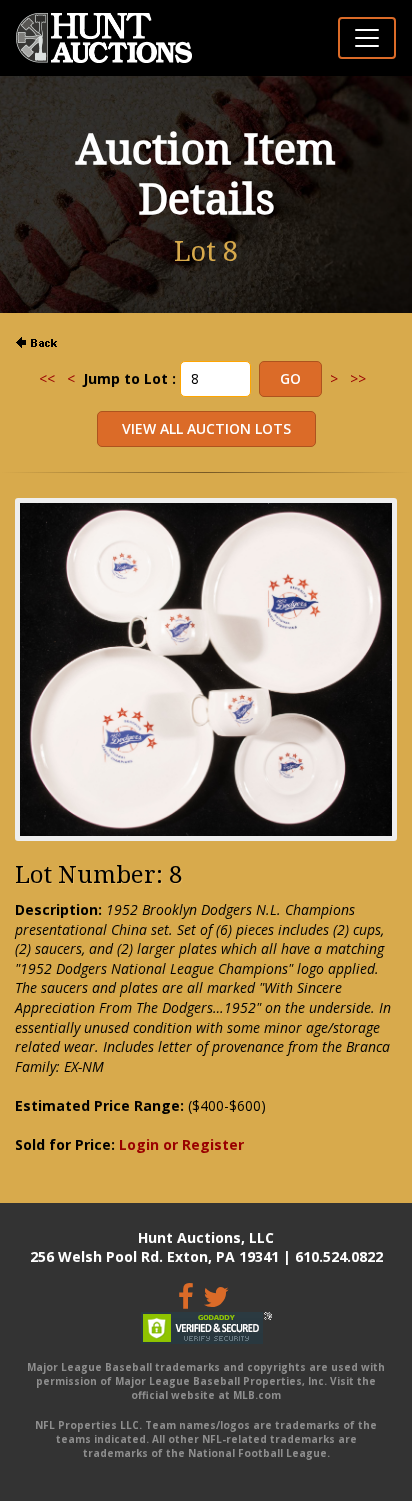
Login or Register (181, 1144)
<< (47, 378)
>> (358, 378)
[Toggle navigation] (367, 38)
